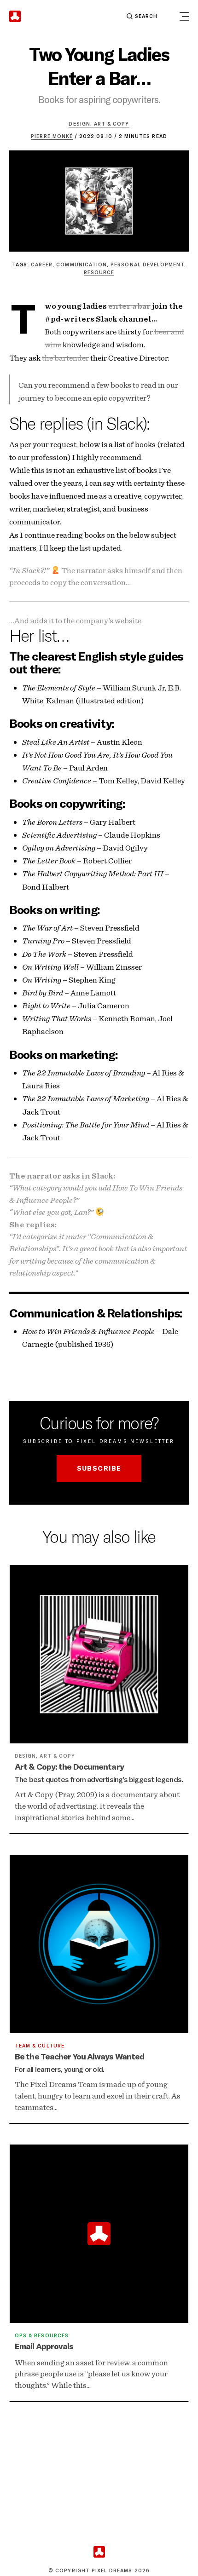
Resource (99, 272)
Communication (82, 264)
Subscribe (99, 1468)
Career (42, 264)
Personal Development (147, 264)
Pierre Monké (52, 136)
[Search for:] (100, 16)
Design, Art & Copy (99, 124)
